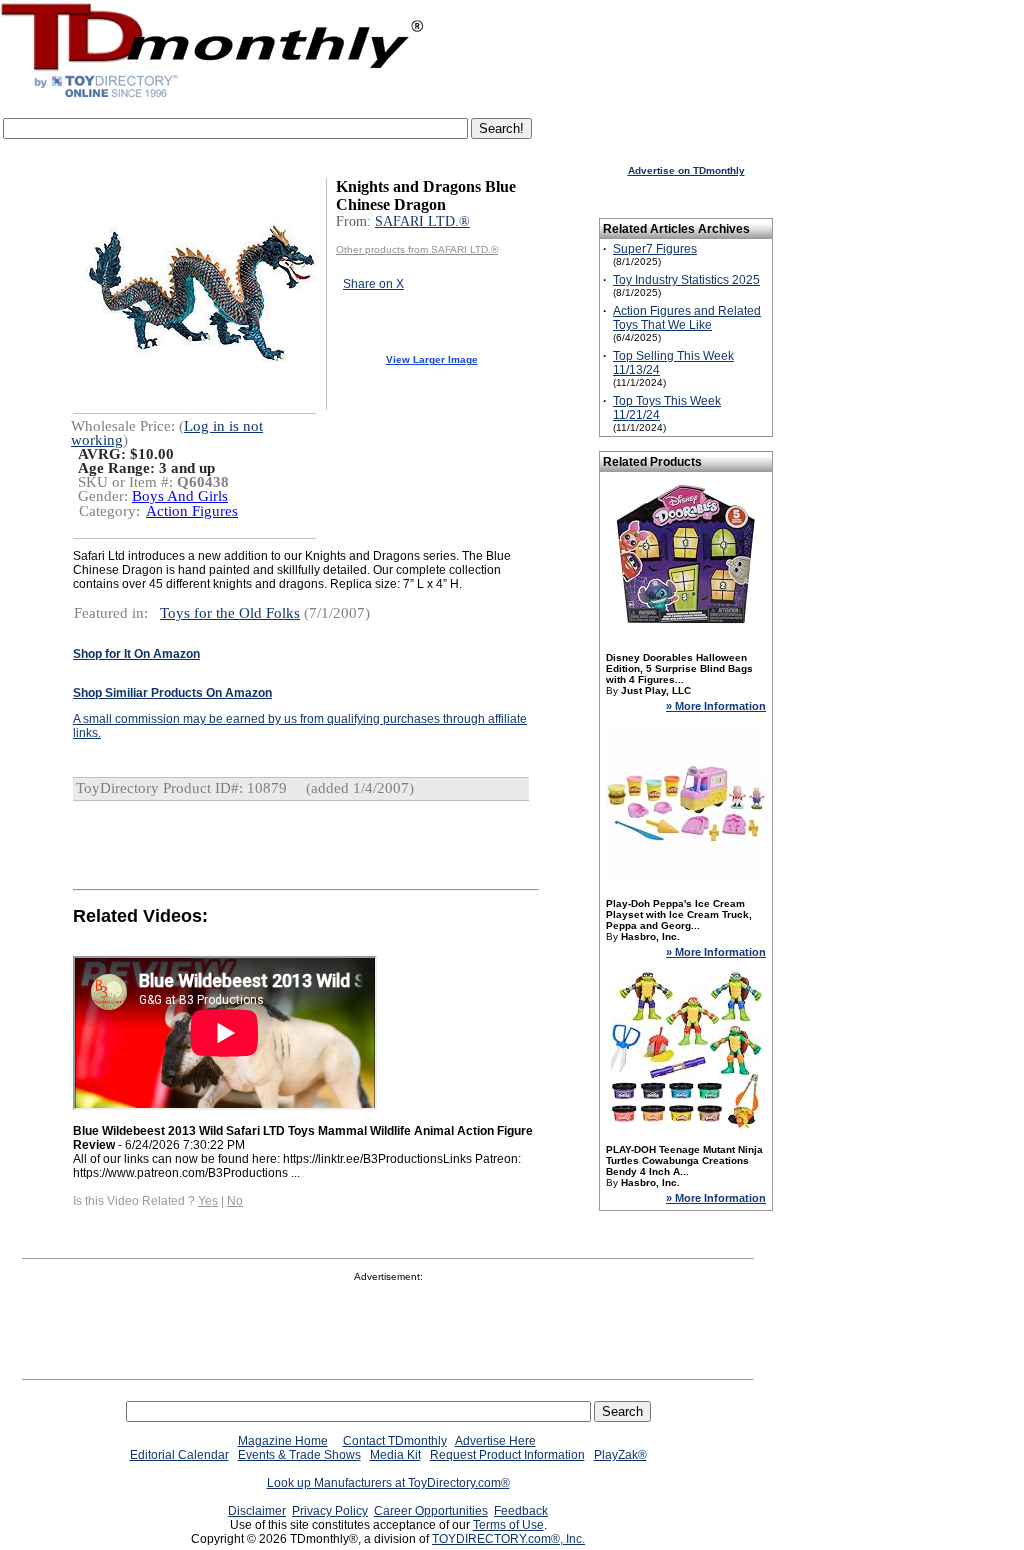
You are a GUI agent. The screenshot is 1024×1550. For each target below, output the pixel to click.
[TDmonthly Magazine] (212, 97)
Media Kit (395, 1455)
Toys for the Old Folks (230, 613)
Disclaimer (257, 1511)
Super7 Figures (655, 249)
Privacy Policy (330, 1511)
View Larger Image (432, 359)
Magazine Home (283, 1441)
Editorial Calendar (179, 1455)
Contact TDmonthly (395, 1441)
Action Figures (192, 511)
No (235, 1201)
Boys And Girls (180, 496)
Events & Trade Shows (299, 1455)
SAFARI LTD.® (422, 221)
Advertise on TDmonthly (686, 170)
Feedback (521, 1511)
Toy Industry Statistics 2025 (686, 280)
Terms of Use (508, 1525)
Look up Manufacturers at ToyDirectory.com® (388, 1483)
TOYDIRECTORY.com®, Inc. (508, 1539)
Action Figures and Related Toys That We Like (687, 318)
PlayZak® (620, 1455)
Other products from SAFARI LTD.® (417, 249)
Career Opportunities (431, 1511)
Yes (208, 1201)
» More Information (716, 706)
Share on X (373, 284)
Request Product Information (507, 1455)
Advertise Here (495, 1441)
